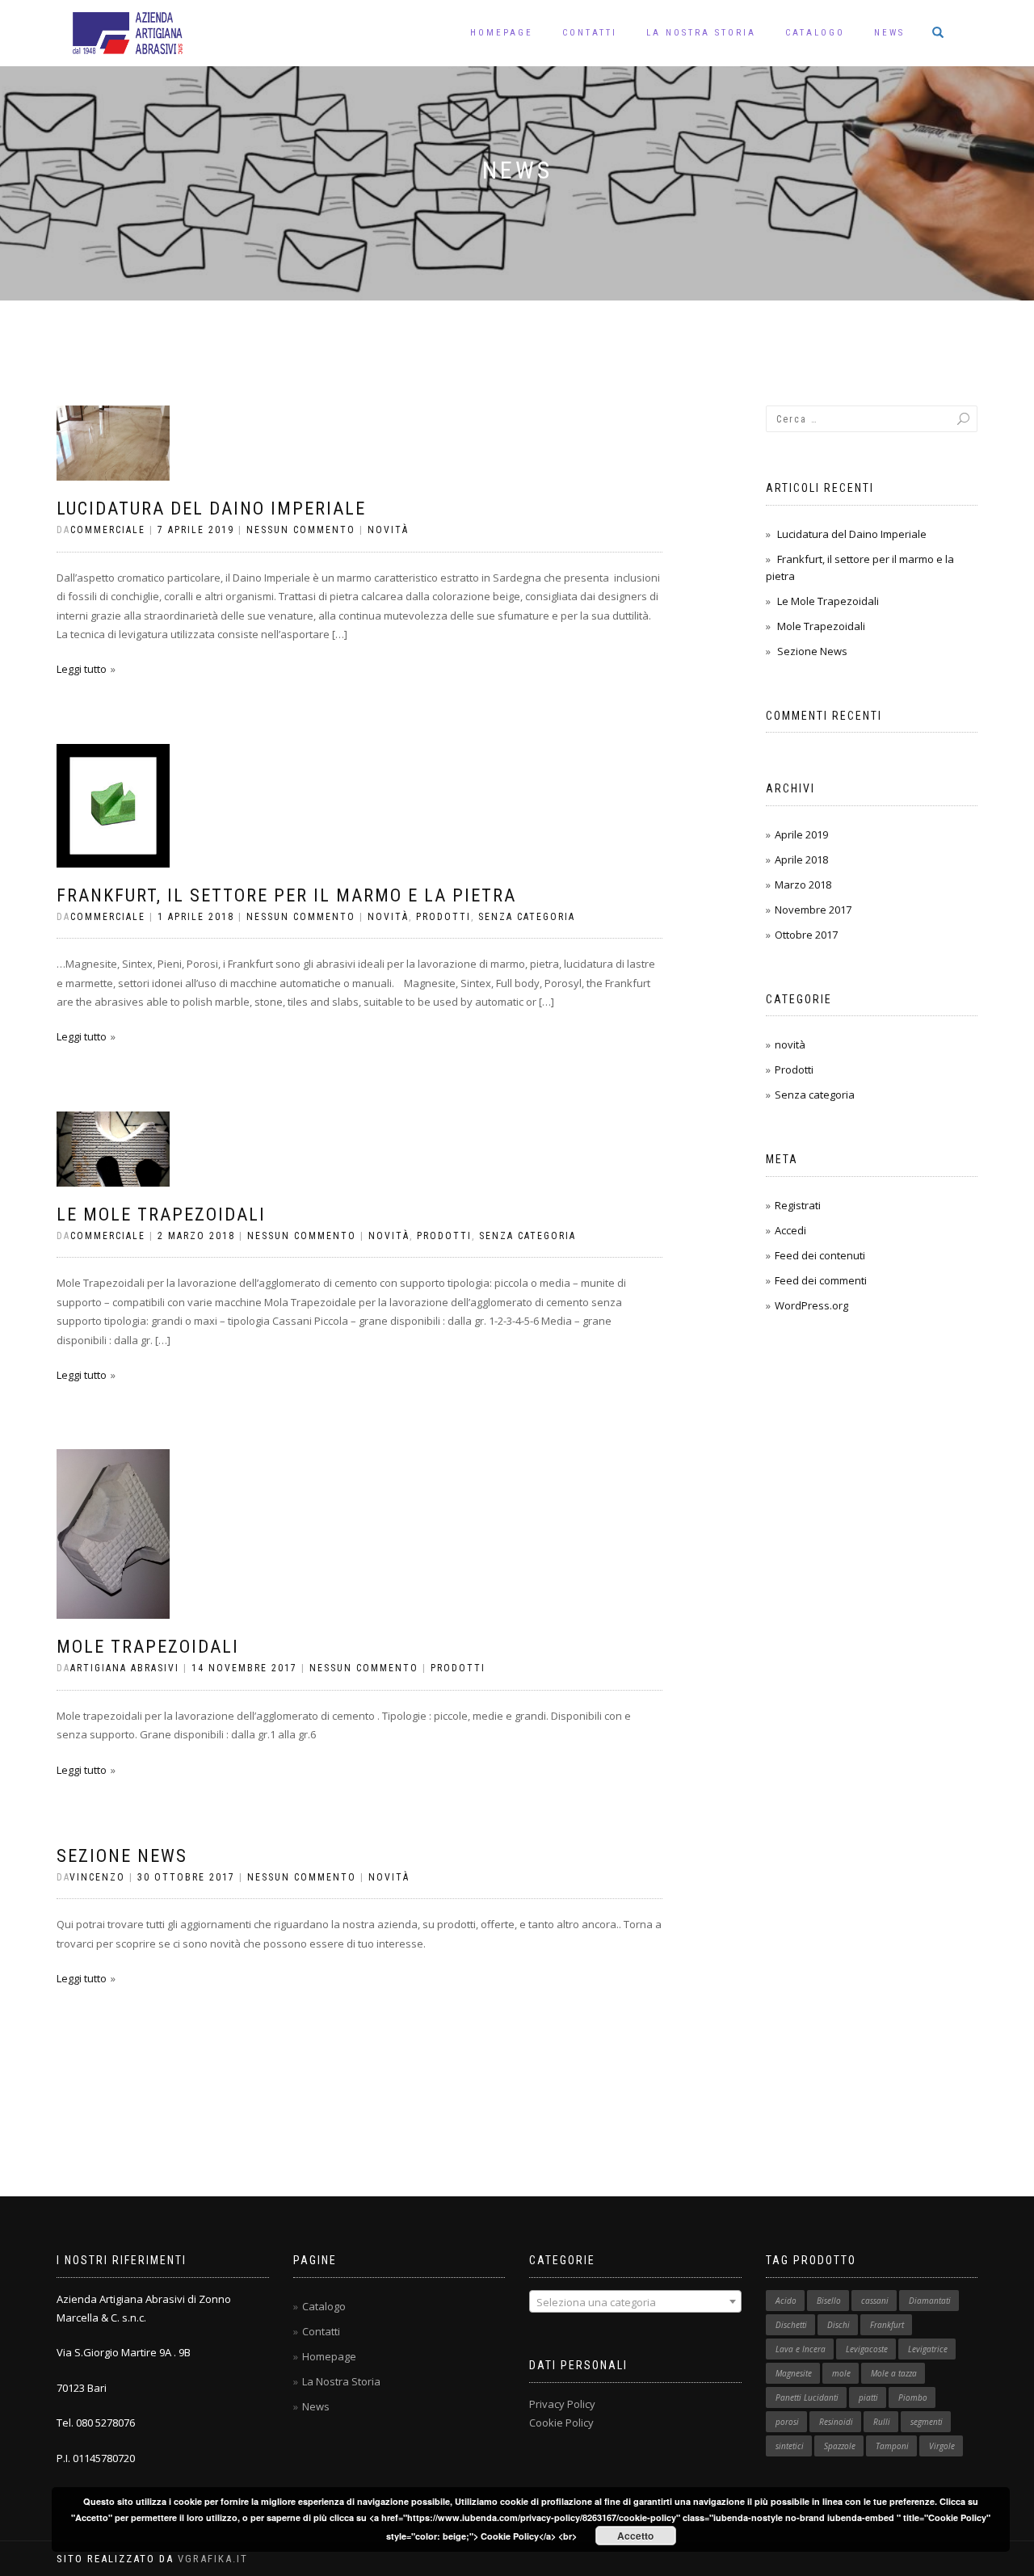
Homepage (502, 33)
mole (841, 2373)
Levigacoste (867, 2349)
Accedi (790, 1230)
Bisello (829, 2301)
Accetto (635, 2536)
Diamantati (930, 2301)
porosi (787, 2422)
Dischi (839, 2325)
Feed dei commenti (821, 1280)
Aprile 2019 (801, 834)
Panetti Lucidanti (807, 2397)
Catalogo (815, 33)
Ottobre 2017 (806, 935)
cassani (875, 2301)
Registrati (798, 1205)
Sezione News (122, 1856)
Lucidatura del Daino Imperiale (211, 508)
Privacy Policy (562, 2404)
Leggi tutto (82, 669)
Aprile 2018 (801, 859)
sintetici (790, 2446)
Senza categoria (527, 917)
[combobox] (635, 2301)
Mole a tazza (894, 2373)
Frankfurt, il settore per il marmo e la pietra (286, 895)
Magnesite (794, 2373)
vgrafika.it (213, 2559)
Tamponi (892, 2446)
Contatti (590, 33)
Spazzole (840, 2446)
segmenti (927, 2422)
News (889, 33)
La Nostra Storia (701, 33)
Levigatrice (928, 2349)
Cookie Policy (561, 2423)
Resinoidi (836, 2422)
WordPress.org (811, 1305)
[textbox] (635, 2302)
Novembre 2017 (813, 910)
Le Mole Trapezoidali (161, 1214)
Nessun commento (301, 530)
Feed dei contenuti (820, 1255)
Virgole (942, 2446)
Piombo (913, 2397)
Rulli (882, 2422)
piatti (868, 2397)
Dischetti (791, 2325)
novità (388, 530)
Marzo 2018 (803, 885)
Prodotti (443, 917)
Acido (786, 2301)
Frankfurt (887, 2325)
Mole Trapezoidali (148, 1647)
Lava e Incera (801, 2349)
